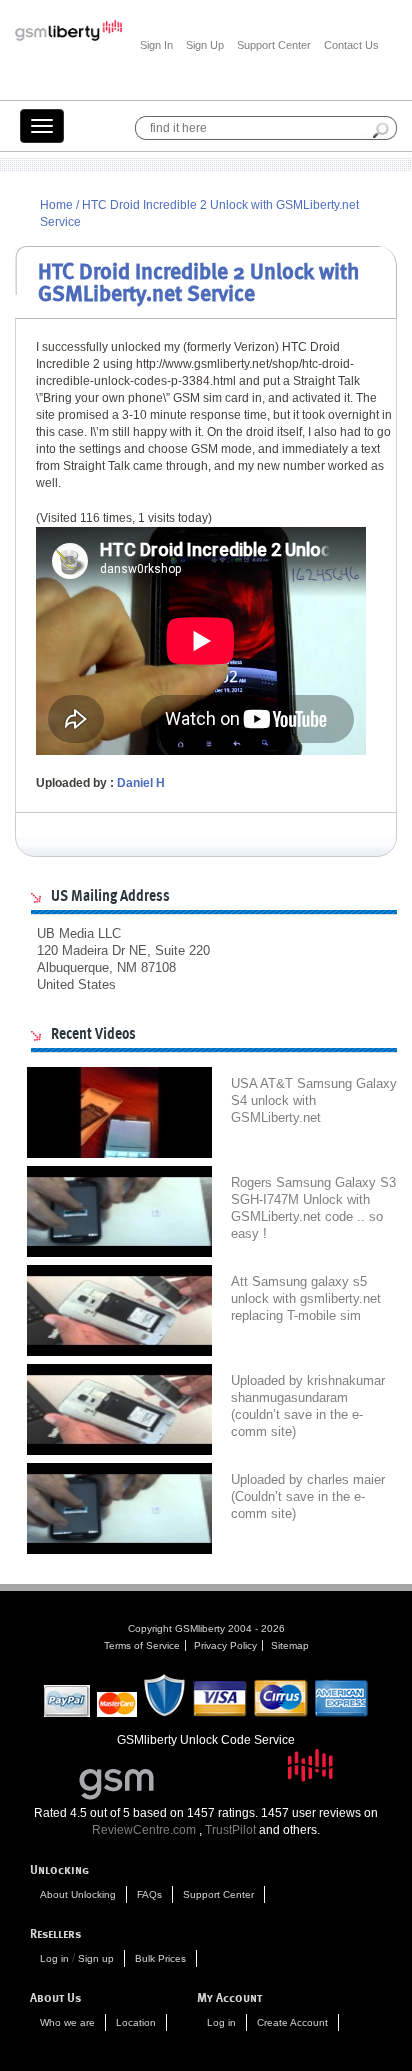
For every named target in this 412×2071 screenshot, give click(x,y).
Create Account (292, 2022)
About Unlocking (78, 1894)
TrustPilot (230, 1830)
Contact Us (351, 45)
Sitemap (290, 1645)
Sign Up (205, 45)
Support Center (274, 45)
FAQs (149, 1894)
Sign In (156, 45)
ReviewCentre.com (144, 1830)
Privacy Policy (225, 1645)
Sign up (96, 1958)
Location (136, 2022)
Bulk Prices (160, 1958)
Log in (54, 1958)
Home (56, 205)
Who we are (67, 2022)
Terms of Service (142, 1645)
